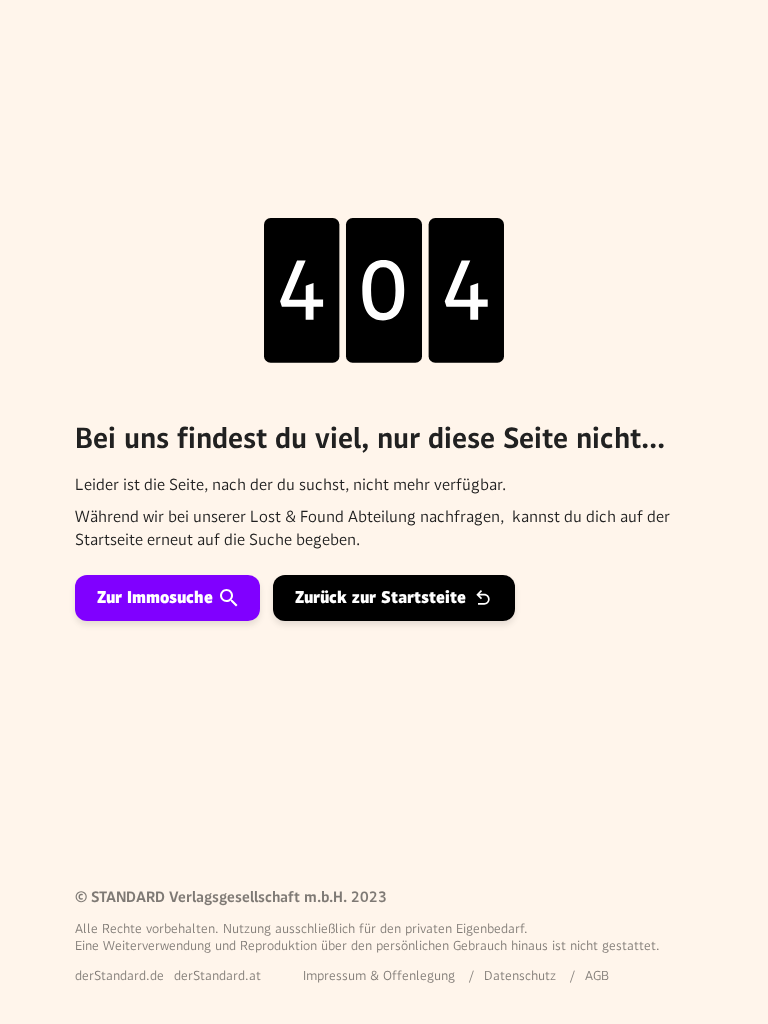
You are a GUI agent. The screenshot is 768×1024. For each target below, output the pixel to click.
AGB (597, 975)
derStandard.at (217, 975)
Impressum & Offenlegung (379, 975)
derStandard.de (119, 975)
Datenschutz (520, 975)
